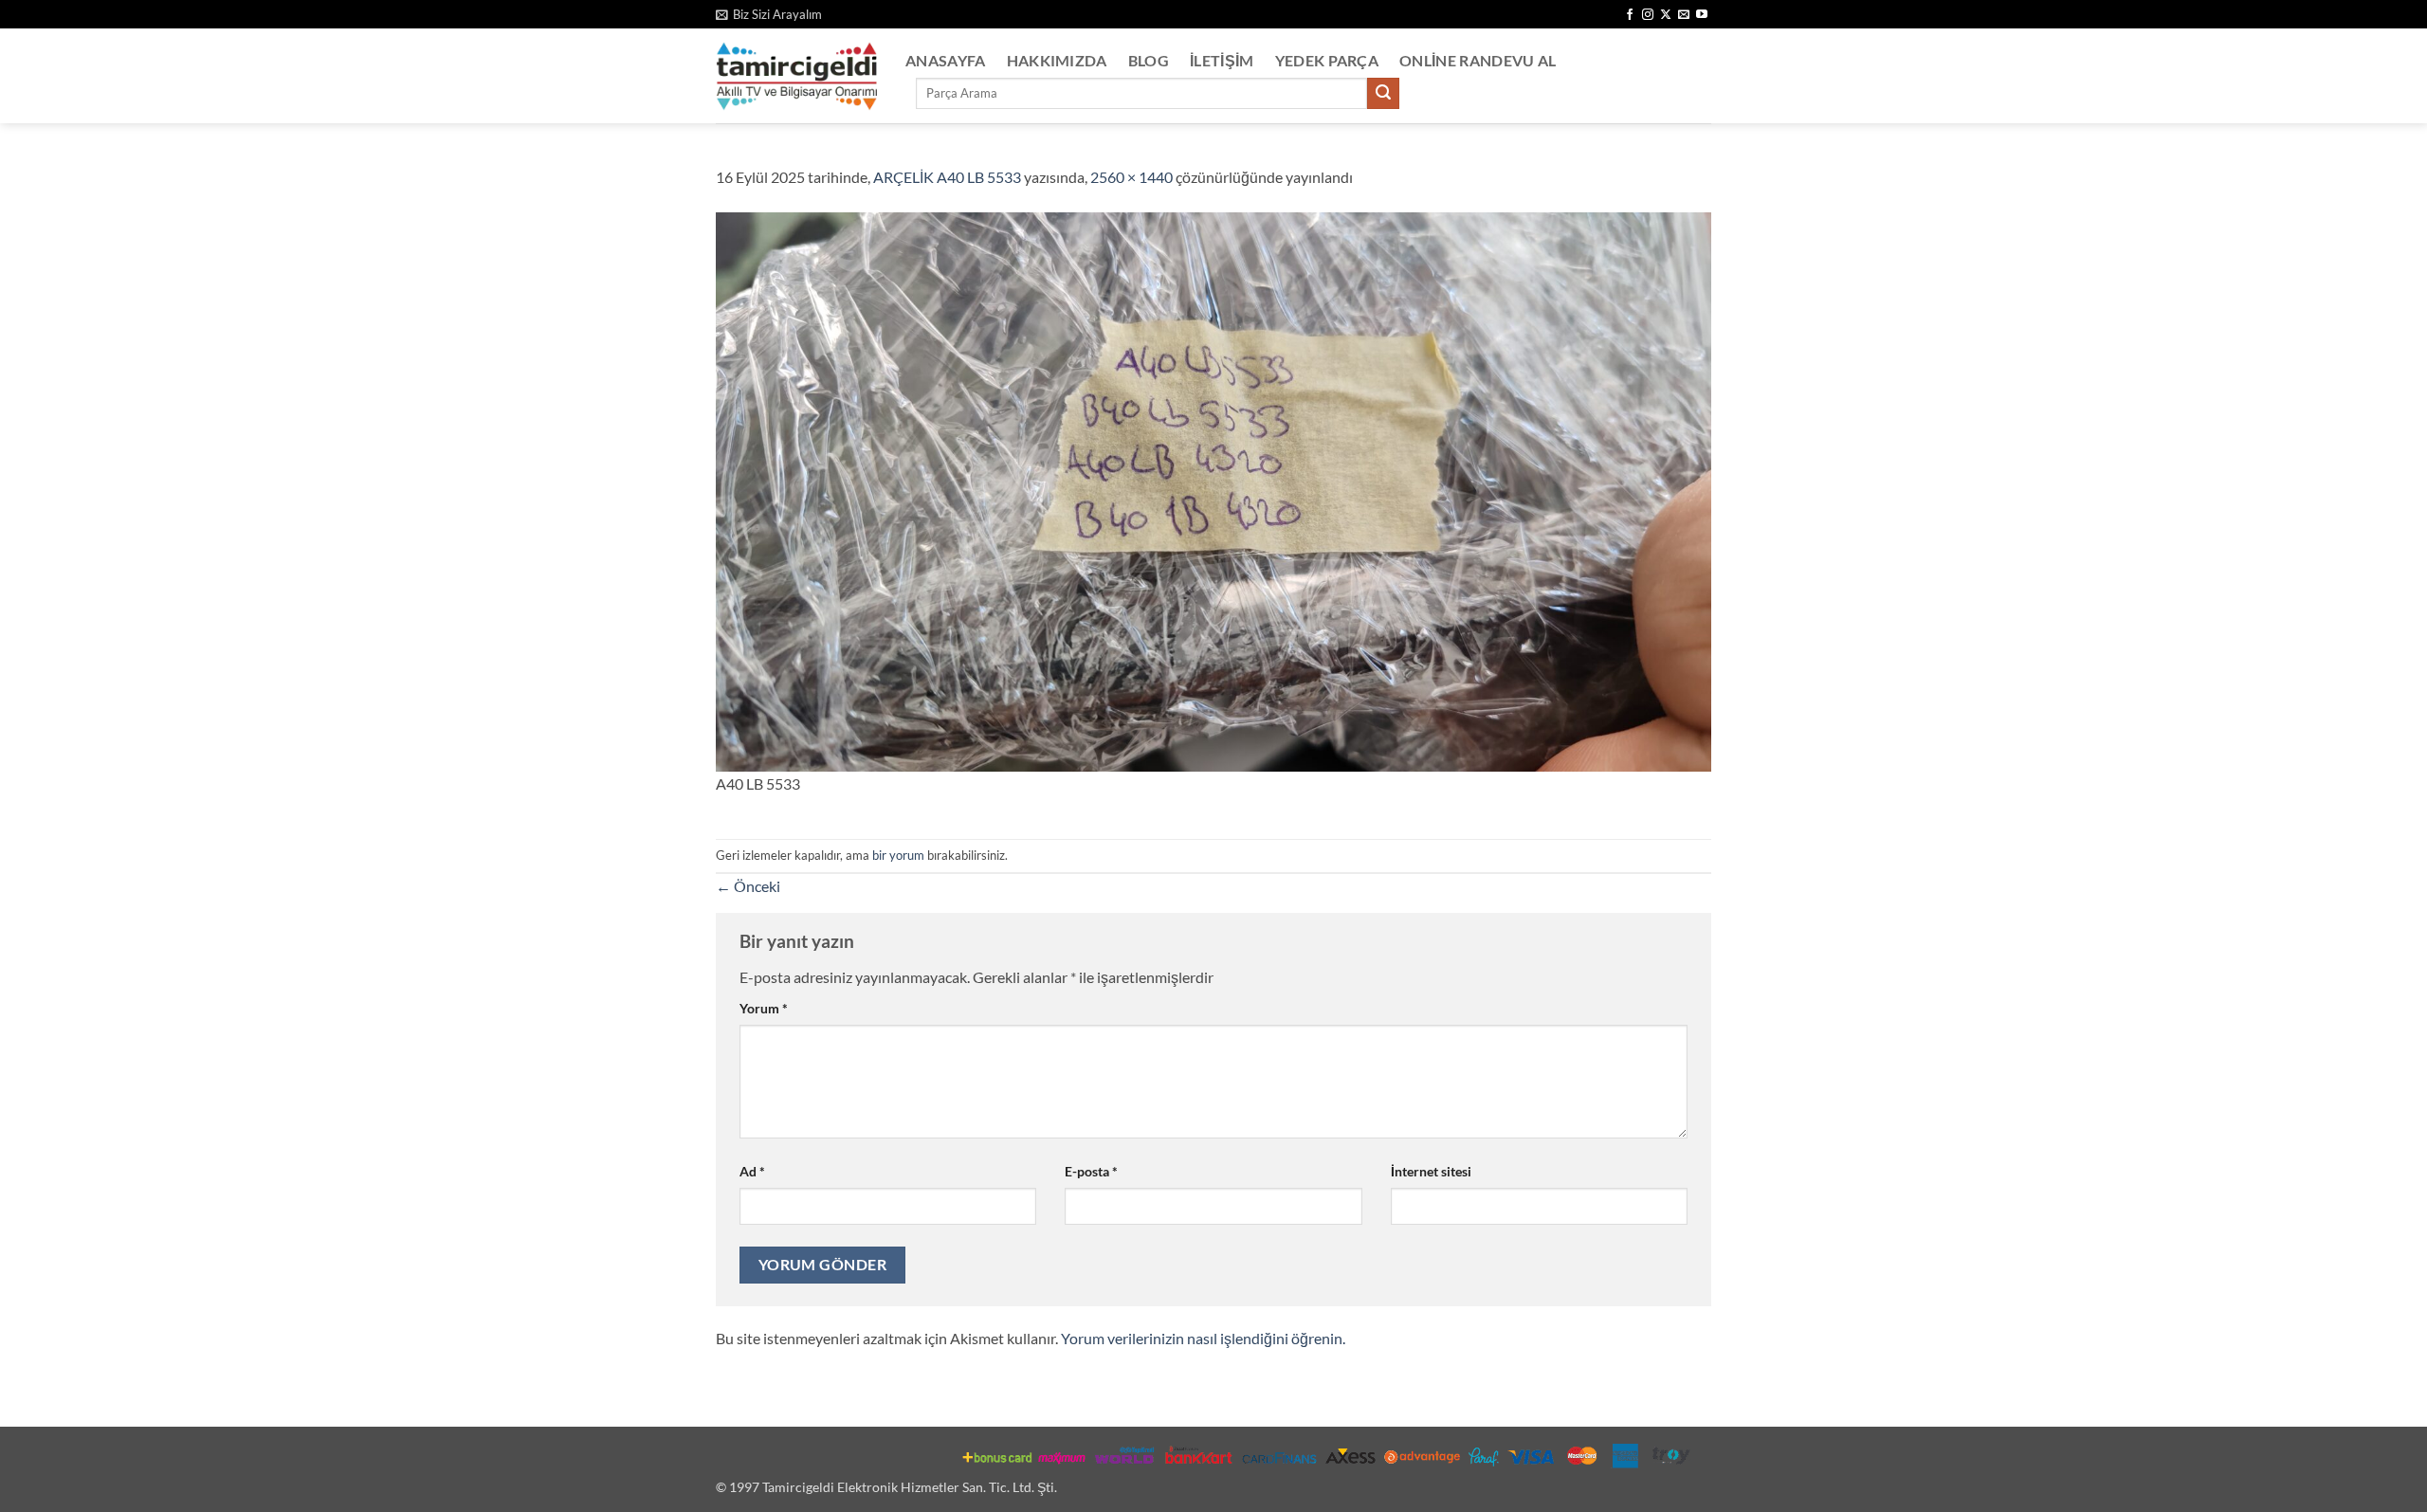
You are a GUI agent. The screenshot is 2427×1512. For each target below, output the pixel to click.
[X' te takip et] (1666, 15)
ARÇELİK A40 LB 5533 (947, 177)
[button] (769, 14)
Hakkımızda (1057, 60)
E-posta (1091, 1171)
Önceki (748, 886)
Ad (752, 1171)
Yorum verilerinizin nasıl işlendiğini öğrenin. (1203, 1338)
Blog (1149, 60)
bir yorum (898, 855)
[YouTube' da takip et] (1702, 15)
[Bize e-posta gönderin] (1684, 15)
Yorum (764, 1008)
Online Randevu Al (1478, 60)
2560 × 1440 (1131, 177)
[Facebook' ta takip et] (1630, 15)
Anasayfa (946, 60)
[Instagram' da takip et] (1648, 15)
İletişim (1222, 60)
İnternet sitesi (1431, 1171)
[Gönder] (1383, 94)
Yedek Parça (1327, 60)
